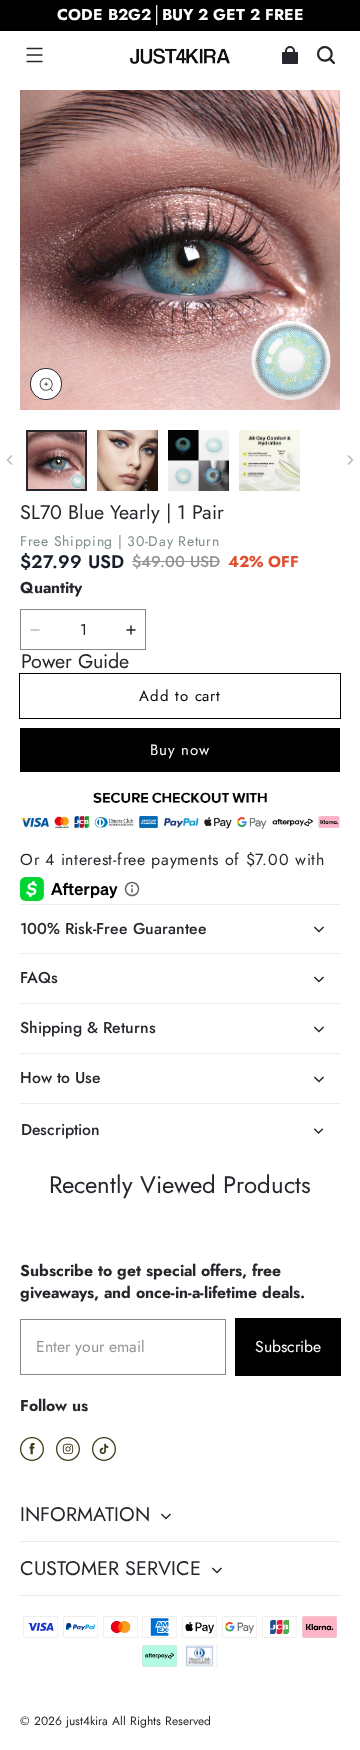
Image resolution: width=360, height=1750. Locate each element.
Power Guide (75, 662)
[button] (34, 55)
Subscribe (288, 1346)
